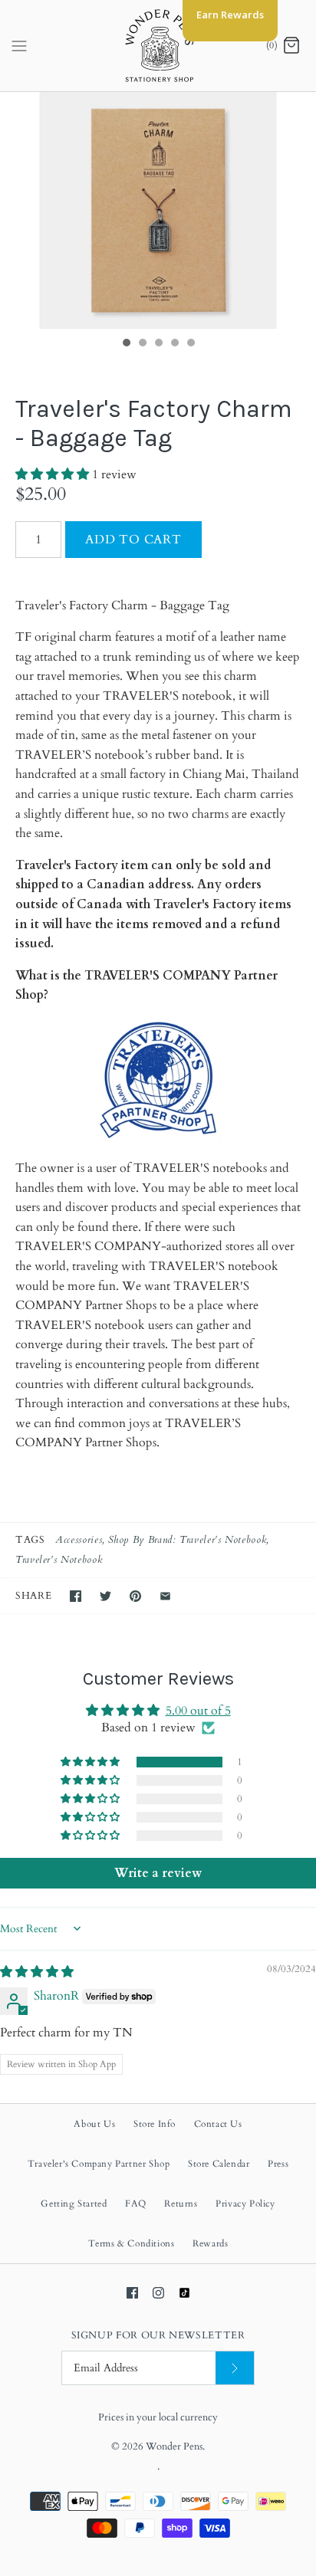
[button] (54, 474)
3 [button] (158, 344)
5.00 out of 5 (198, 1711)
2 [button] (142, 344)
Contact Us (218, 2124)
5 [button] (190, 344)
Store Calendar (219, 2164)
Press (278, 2164)
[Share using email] (165, 1596)
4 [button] (174, 344)
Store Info (155, 2124)
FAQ (136, 2204)
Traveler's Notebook (59, 1560)
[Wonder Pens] (158, 46)
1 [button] (126, 344)
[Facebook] (132, 2293)
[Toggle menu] (19, 45)
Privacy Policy (245, 2204)
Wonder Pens (174, 2446)
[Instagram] (158, 2293)
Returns (181, 2204)
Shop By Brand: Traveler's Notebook (188, 1540)
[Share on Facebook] (76, 1596)
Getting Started (74, 2204)
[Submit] (235, 2368)
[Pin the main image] (135, 1596)
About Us (94, 2124)
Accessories (79, 1540)
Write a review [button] (158, 1873)
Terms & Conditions (132, 2243)
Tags (30, 1540)
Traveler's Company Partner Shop (99, 2164)
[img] (37, 1972)
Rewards (210, 2243)
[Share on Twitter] (105, 1596)
